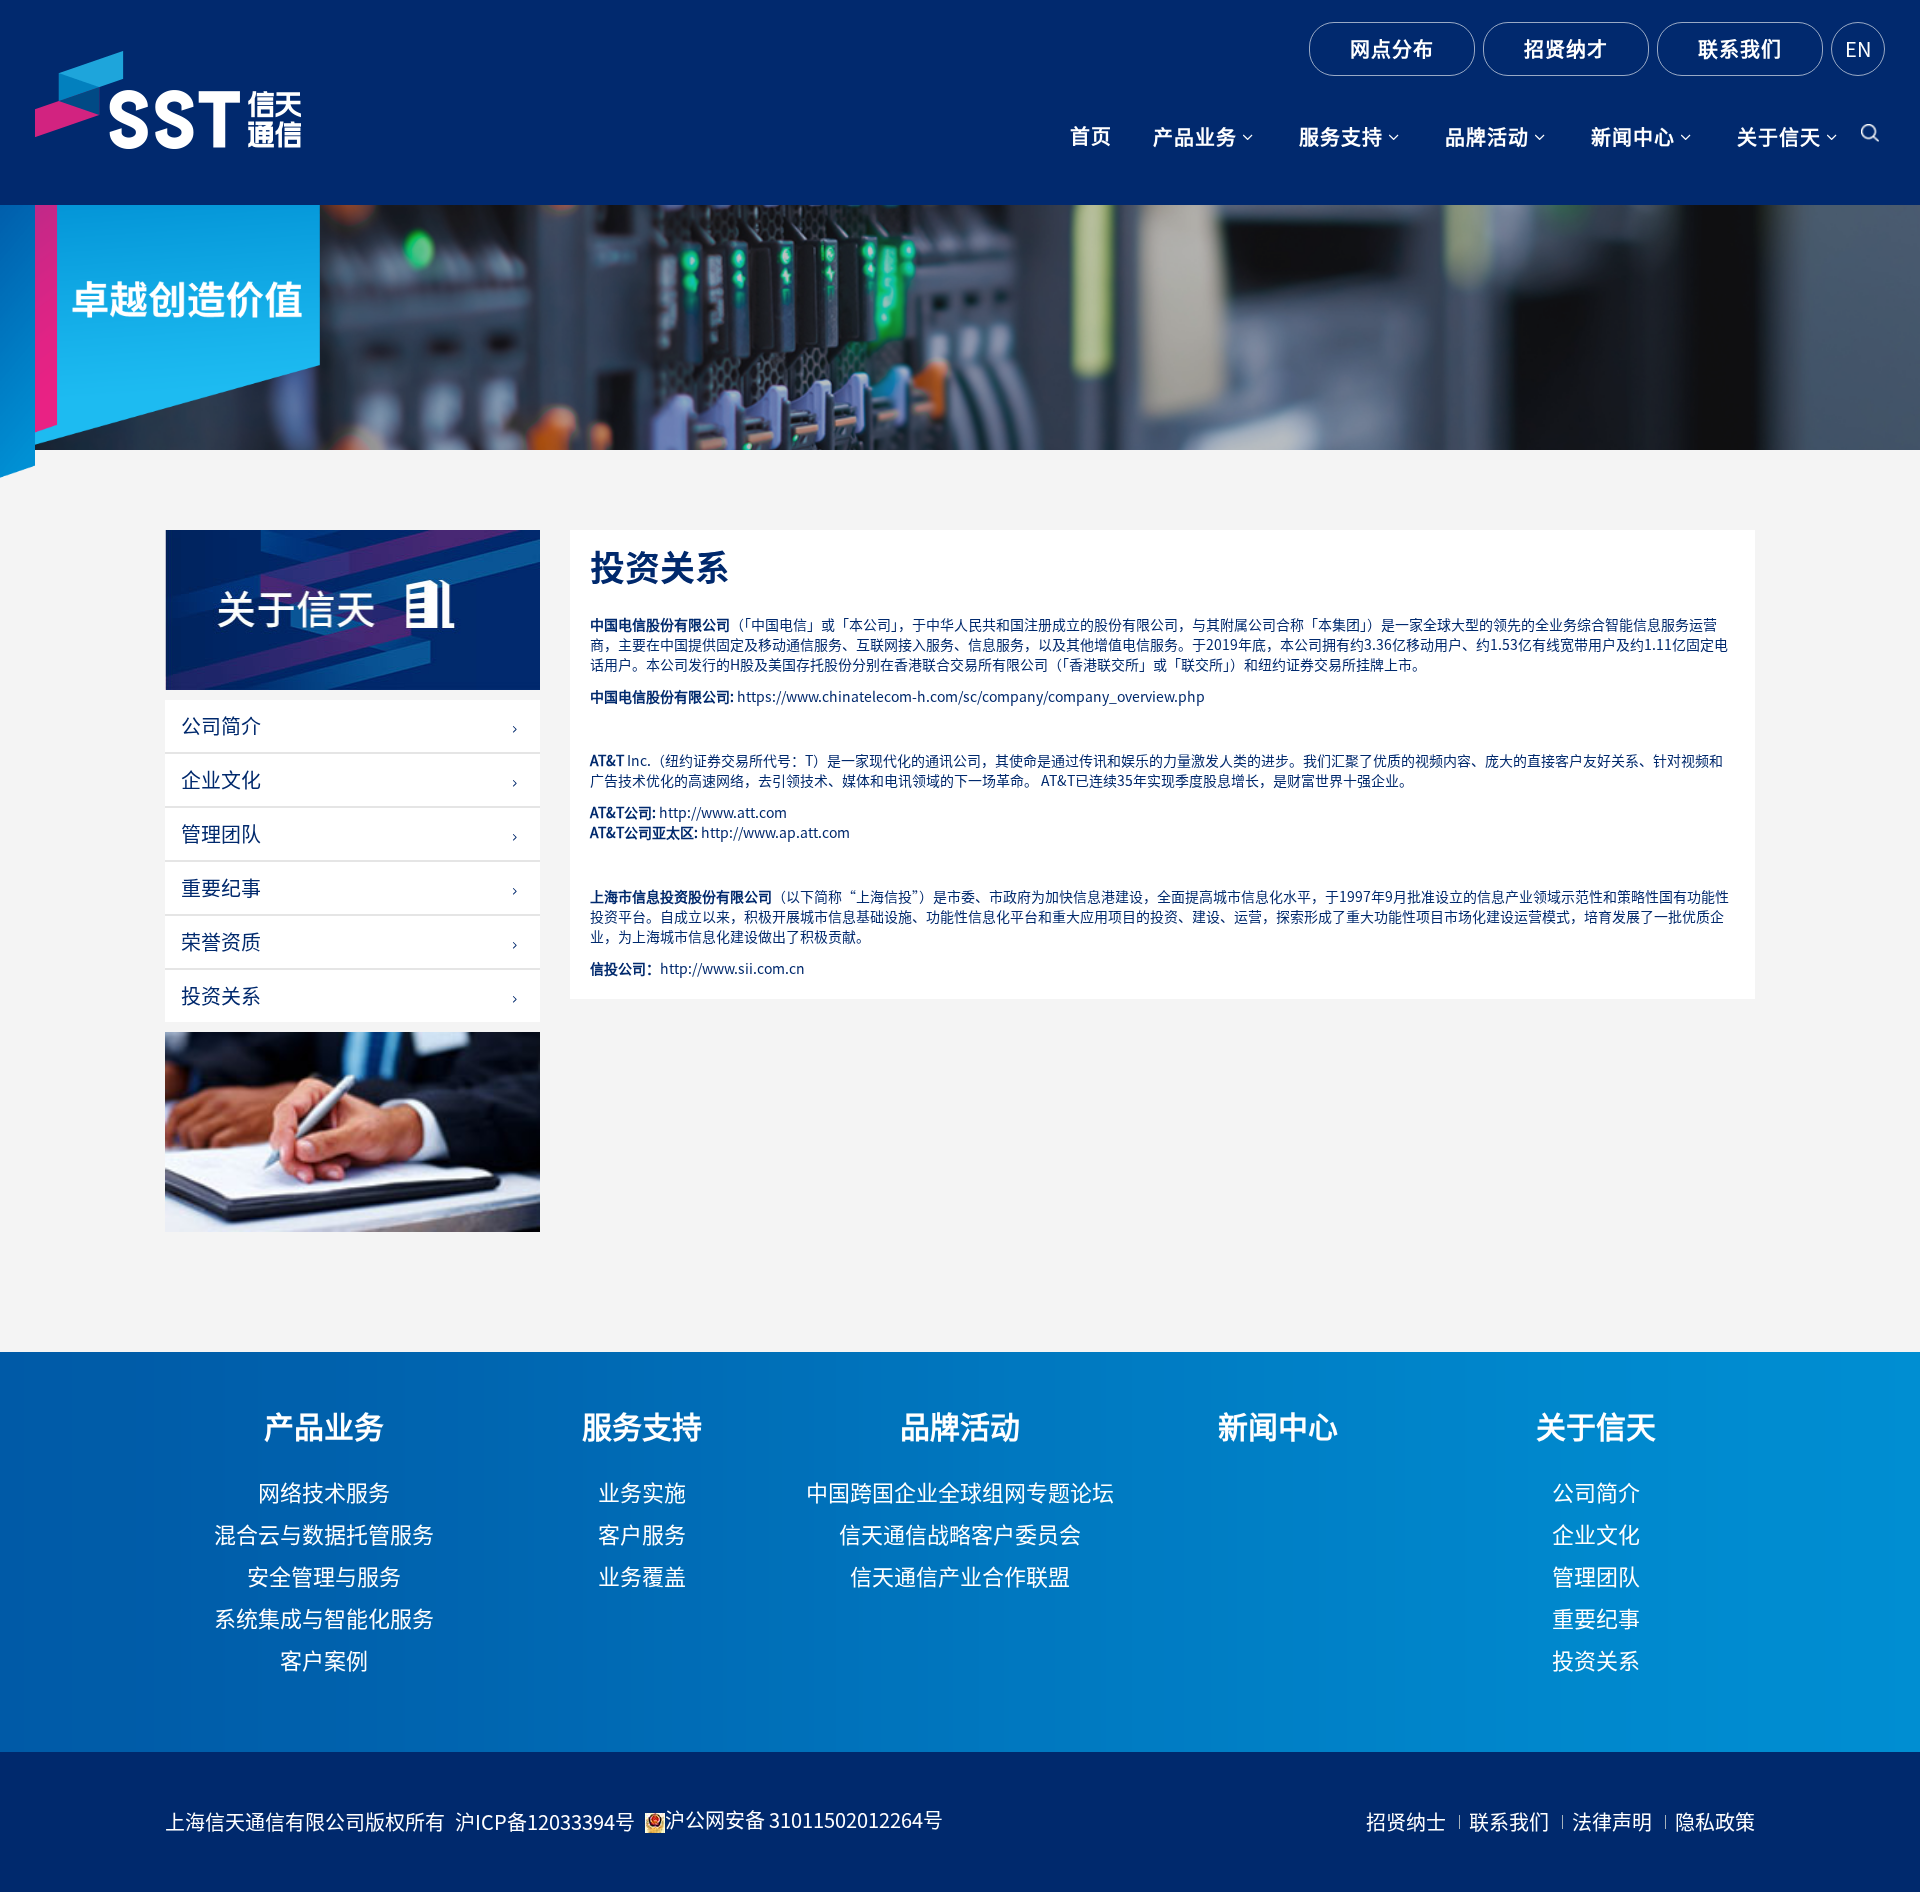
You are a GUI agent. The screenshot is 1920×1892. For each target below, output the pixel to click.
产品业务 (1195, 137)
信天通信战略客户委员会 (960, 1535)
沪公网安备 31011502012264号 (804, 1820)
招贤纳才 (1566, 49)
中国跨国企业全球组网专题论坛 (960, 1493)
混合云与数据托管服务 (324, 1535)
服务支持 (1341, 137)
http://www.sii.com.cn (732, 969)
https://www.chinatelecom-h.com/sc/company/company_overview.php (971, 697)
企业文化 (221, 780)
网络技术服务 (324, 1493)
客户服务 (642, 1535)
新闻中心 (1633, 137)
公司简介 (221, 726)
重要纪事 (221, 888)
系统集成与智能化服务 (324, 1619)
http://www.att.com (723, 813)
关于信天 (1779, 137)
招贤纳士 (1406, 1822)
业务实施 (642, 1493)
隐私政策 (1715, 1822)
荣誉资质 (221, 942)
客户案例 (324, 1661)
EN (1858, 49)
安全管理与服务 (324, 1577)
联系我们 (1740, 49)
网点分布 (1392, 49)
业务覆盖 (642, 1577)
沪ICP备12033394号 (545, 1822)
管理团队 (221, 834)
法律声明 (1612, 1822)
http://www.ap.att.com (775, 833)
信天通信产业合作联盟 (960, 1577)
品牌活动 (1487, 137)
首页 (1091, 136)
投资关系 (221, 996)
